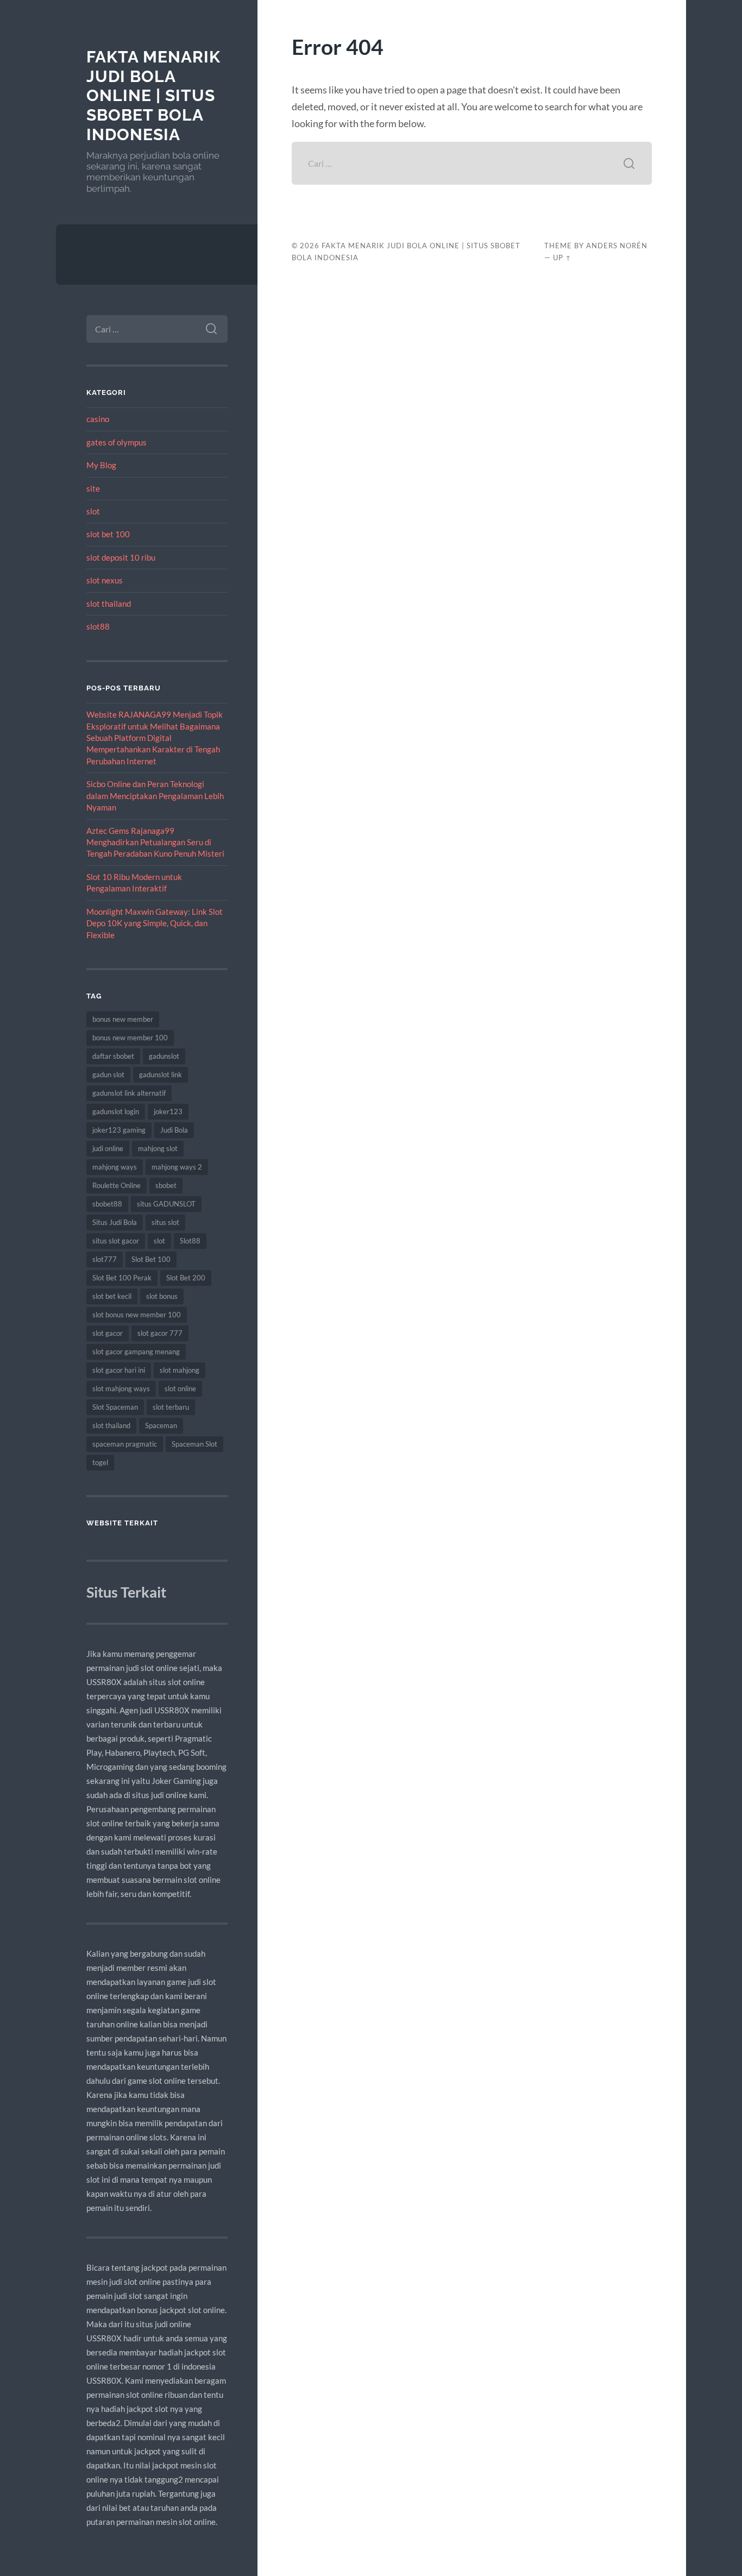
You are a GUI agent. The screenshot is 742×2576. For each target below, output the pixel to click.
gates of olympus (117, 442)
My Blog (101, 465)
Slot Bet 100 (151, 1259)
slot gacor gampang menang (136, 1352)
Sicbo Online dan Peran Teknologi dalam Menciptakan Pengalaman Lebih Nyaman (155, 796)
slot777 (105, 1259)
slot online (180, 1388)
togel (100, 1462)
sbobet (166, 1185)
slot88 (98, 626)
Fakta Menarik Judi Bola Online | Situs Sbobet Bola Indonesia (153, 96)
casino (98, 419)
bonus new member (123, 1019)
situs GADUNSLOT (166, 1204)
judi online (108, 1148)
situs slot (165, 1222)
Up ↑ (562, 257)
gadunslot (164, 1056)
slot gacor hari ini (119, 1370)
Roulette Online (117, 1185)
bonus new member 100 (130, 1038)
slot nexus (105, 580)
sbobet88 (107, 1204)
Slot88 (190, 1241)
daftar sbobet (113, 1056)
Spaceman (161, 1425)
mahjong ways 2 (177, 1167)
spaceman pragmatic (125, 1444)
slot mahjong (180, 1370)
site (93, 488)
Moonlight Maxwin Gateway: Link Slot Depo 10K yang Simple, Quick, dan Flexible (155, 923)
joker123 (168, 1111)
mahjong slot (158, 1148)
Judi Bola (174, 1130)
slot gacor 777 (160, 1333)
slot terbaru (171, 1407)
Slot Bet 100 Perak (122, 1278)
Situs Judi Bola (115, 1222)
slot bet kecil (112, 1296)
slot (93, 511)
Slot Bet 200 (186, 1278)
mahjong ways (115, 1167)
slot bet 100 (108, 534)
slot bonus (162, 1296)
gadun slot (108, 1075)
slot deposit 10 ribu (121, 557)
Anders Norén (617, 246)
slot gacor (108, 1333)
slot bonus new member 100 (137, 1315)
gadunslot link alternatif (129, 1093)
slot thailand (109, 604)
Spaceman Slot (194, 1444)
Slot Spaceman (115, 1407)
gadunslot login (116, 1111)
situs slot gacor (116, 1241)
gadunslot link (161, 1075)
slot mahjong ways (121, 1388)
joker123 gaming (119, 1130)
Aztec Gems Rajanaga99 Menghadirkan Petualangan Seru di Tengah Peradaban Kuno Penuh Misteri (155, 842)
